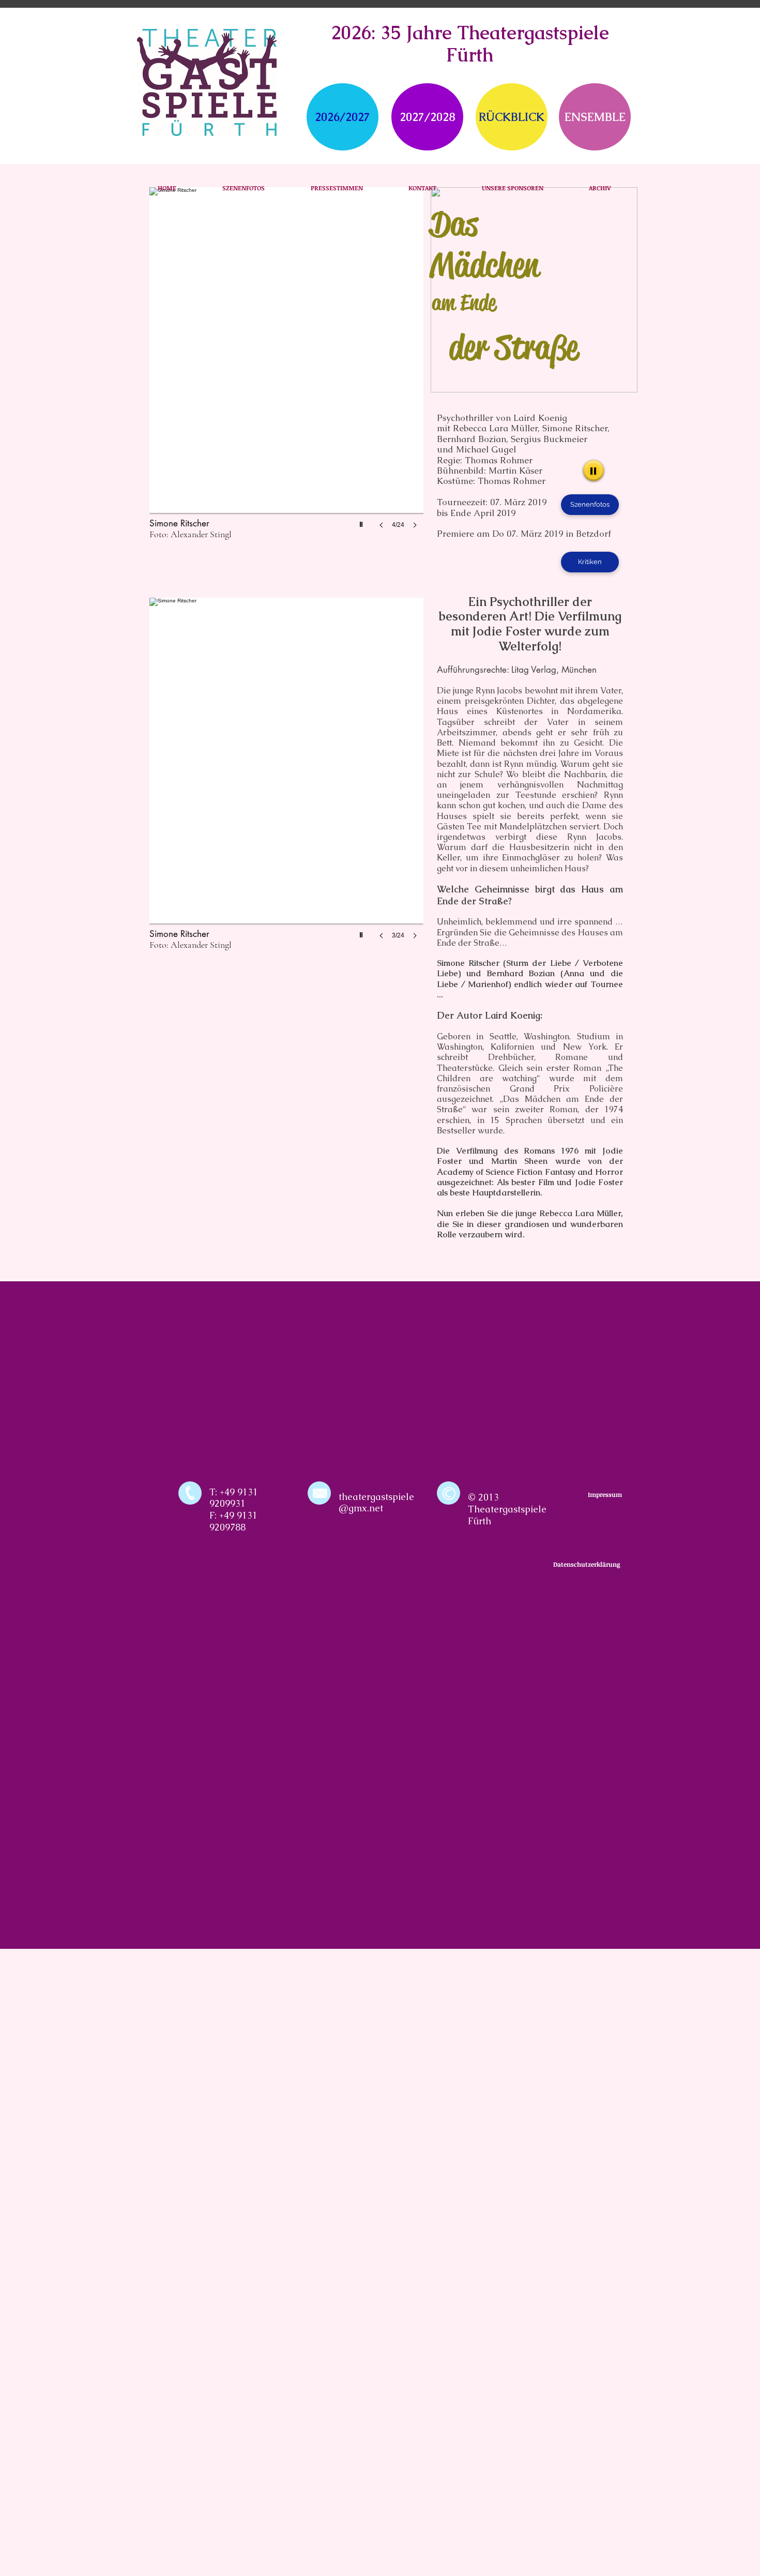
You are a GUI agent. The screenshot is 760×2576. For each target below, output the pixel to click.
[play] (362, 522)
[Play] (594, 471)
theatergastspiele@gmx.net (376, 1503)
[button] (286, 368)
